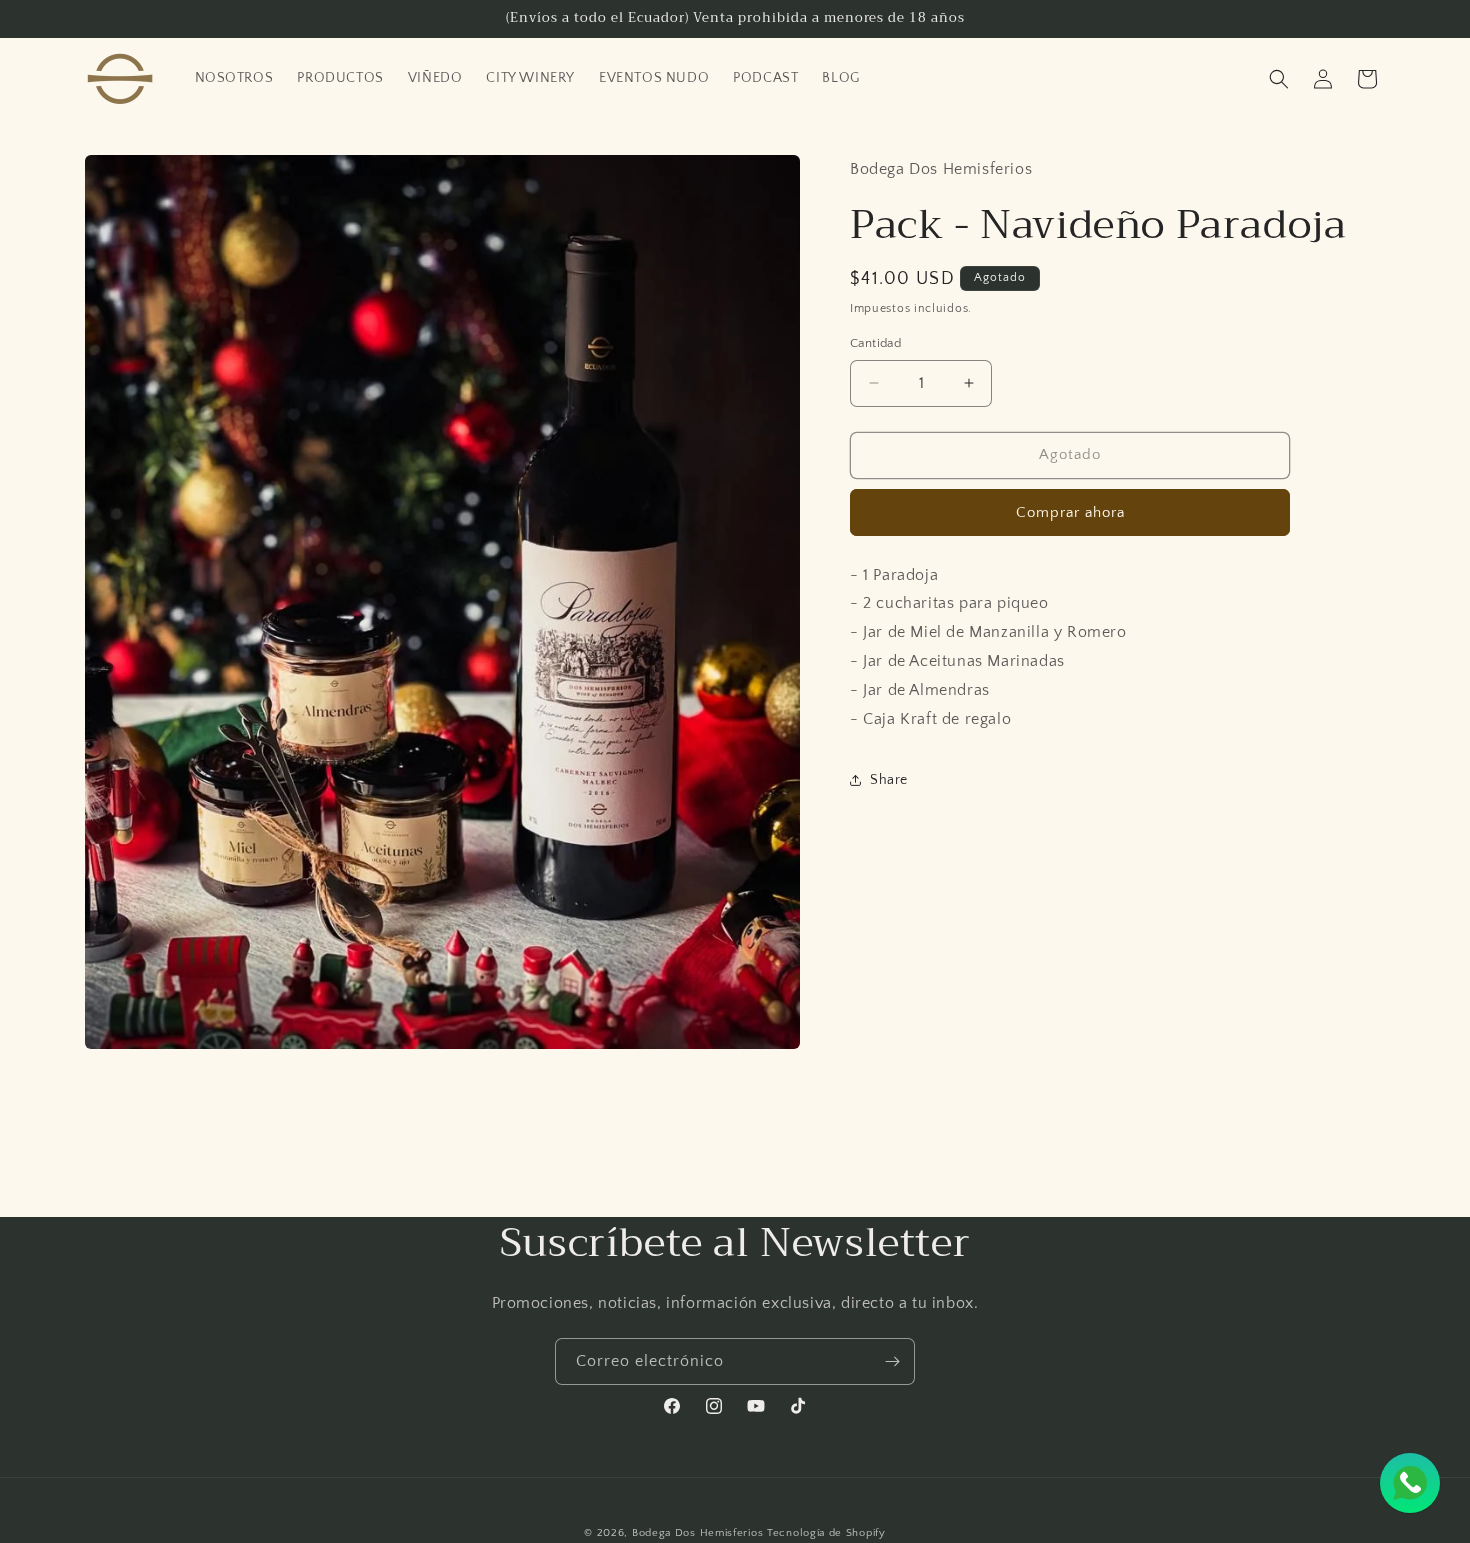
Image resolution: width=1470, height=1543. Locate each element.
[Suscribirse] (892, 1361)
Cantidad (875, 343)
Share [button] (889, 780)
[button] (1279, 79)
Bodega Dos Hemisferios (697, 1533)
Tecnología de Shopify (826, 1533)
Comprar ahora (1070, 512)
